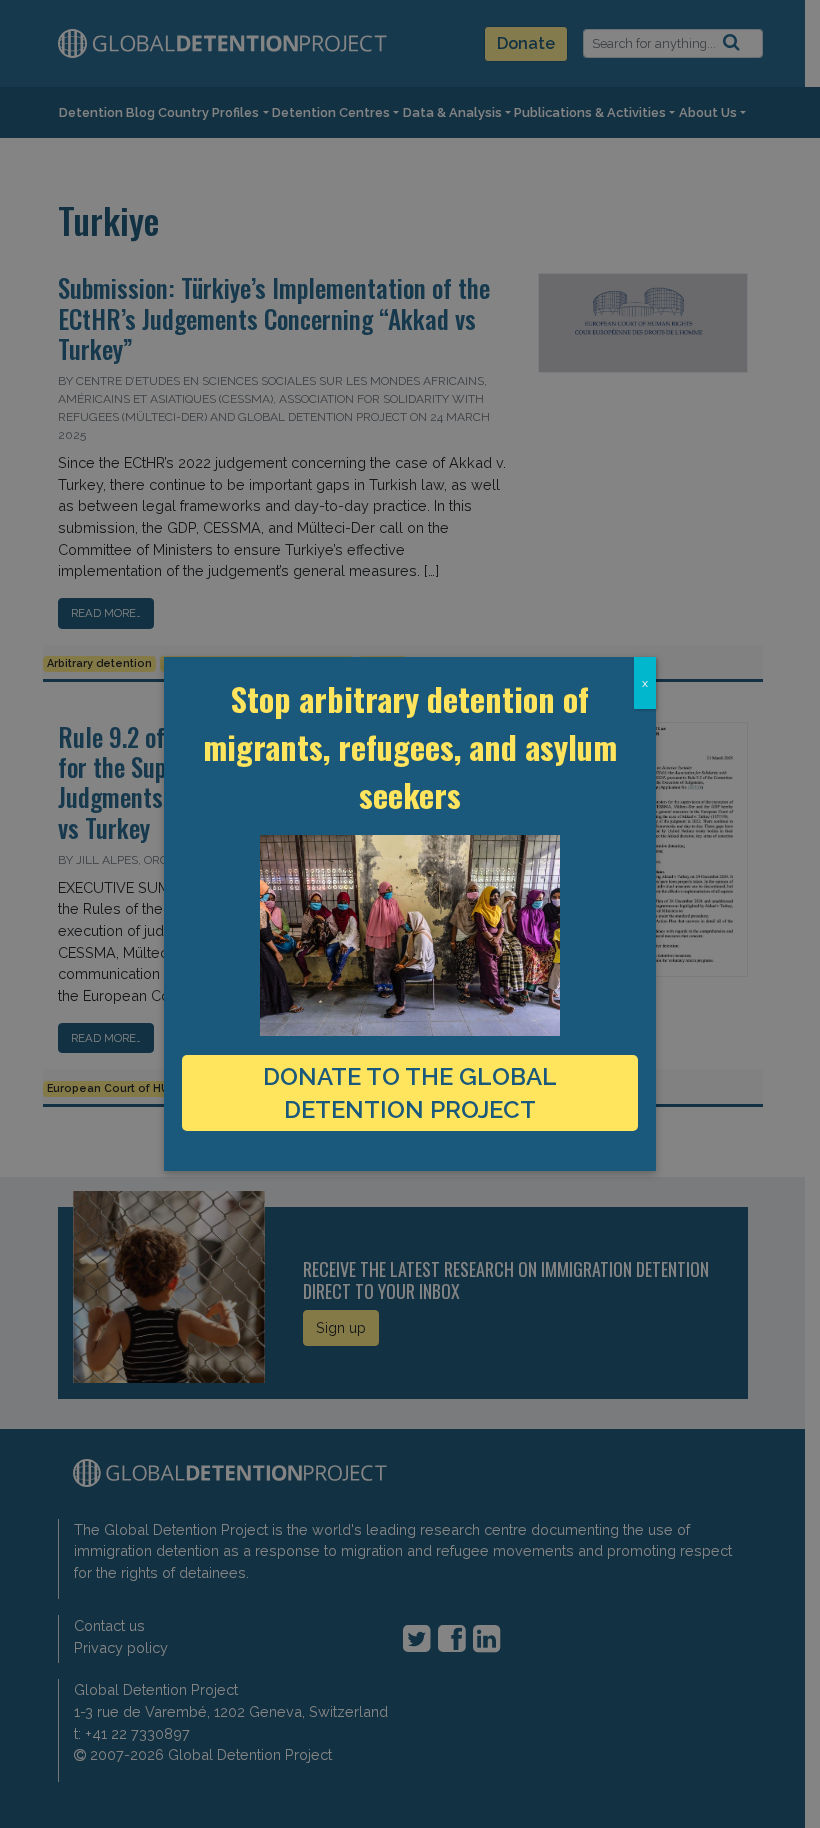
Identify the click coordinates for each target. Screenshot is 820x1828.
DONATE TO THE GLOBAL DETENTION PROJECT (410, 1093)
